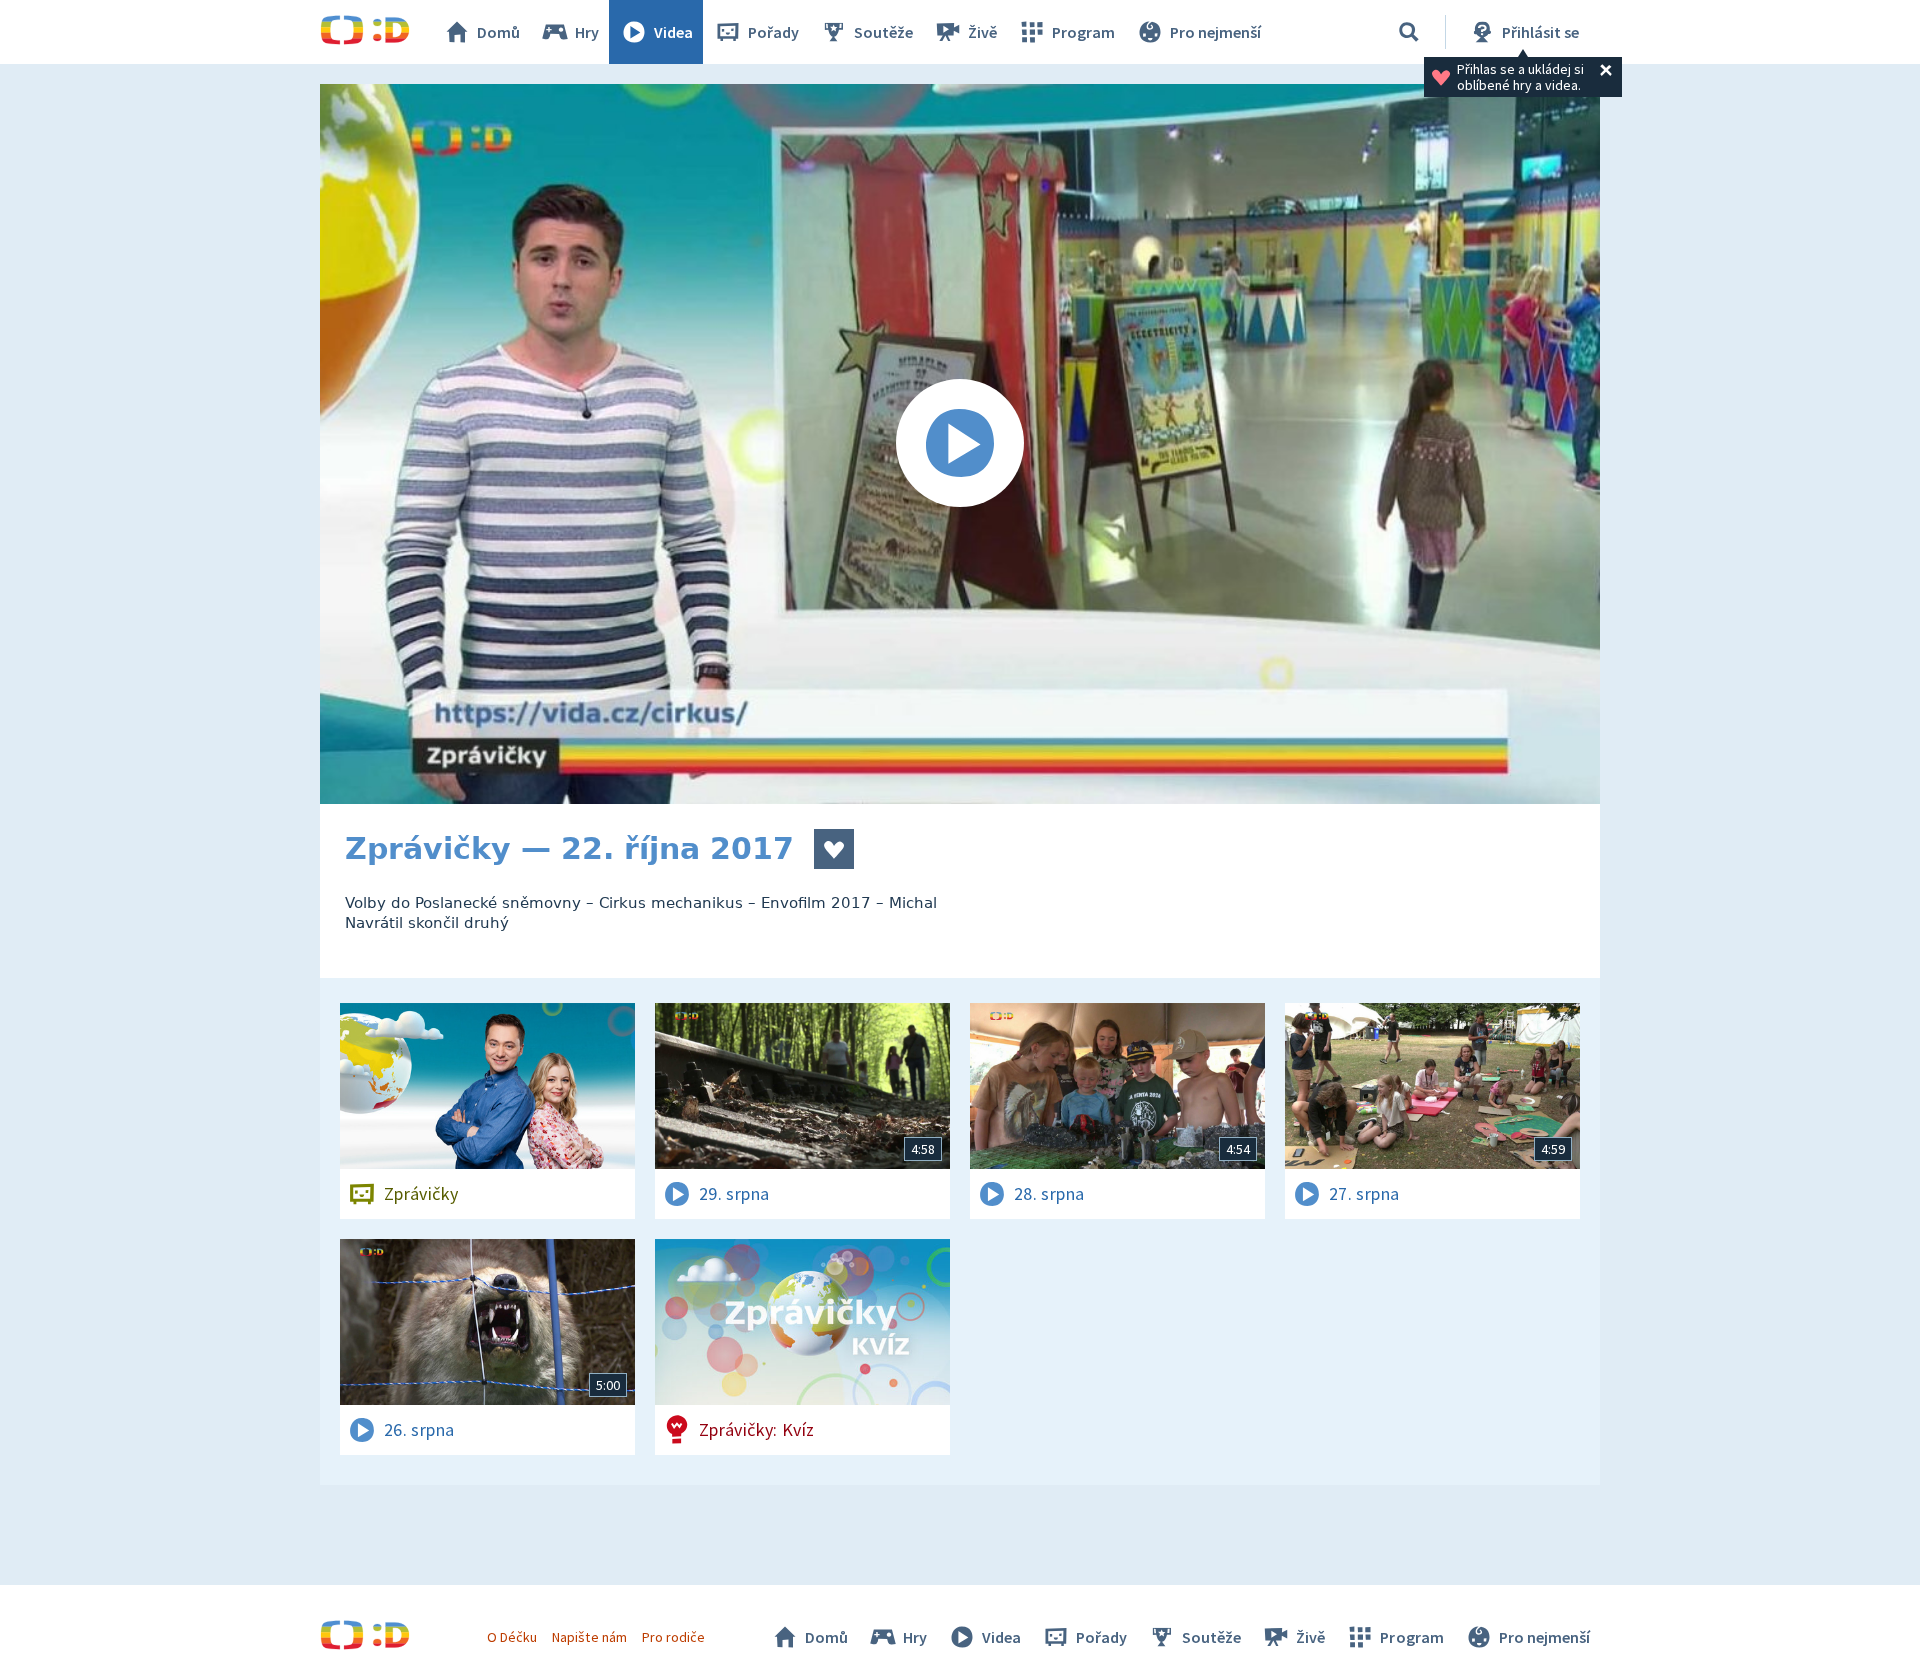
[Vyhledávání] (1409, 32)
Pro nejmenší (1215, 32)
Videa (673, 32)
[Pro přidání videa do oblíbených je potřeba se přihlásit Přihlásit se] (834, 849)
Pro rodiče (673, 1637)
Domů (498, 32)
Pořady (773, 32)
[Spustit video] (960, 444)
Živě (982, 32)
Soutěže (883, 32)
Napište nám (589, 1637)
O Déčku (512, 1637)
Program (1083, 32)
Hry (587, 32)
